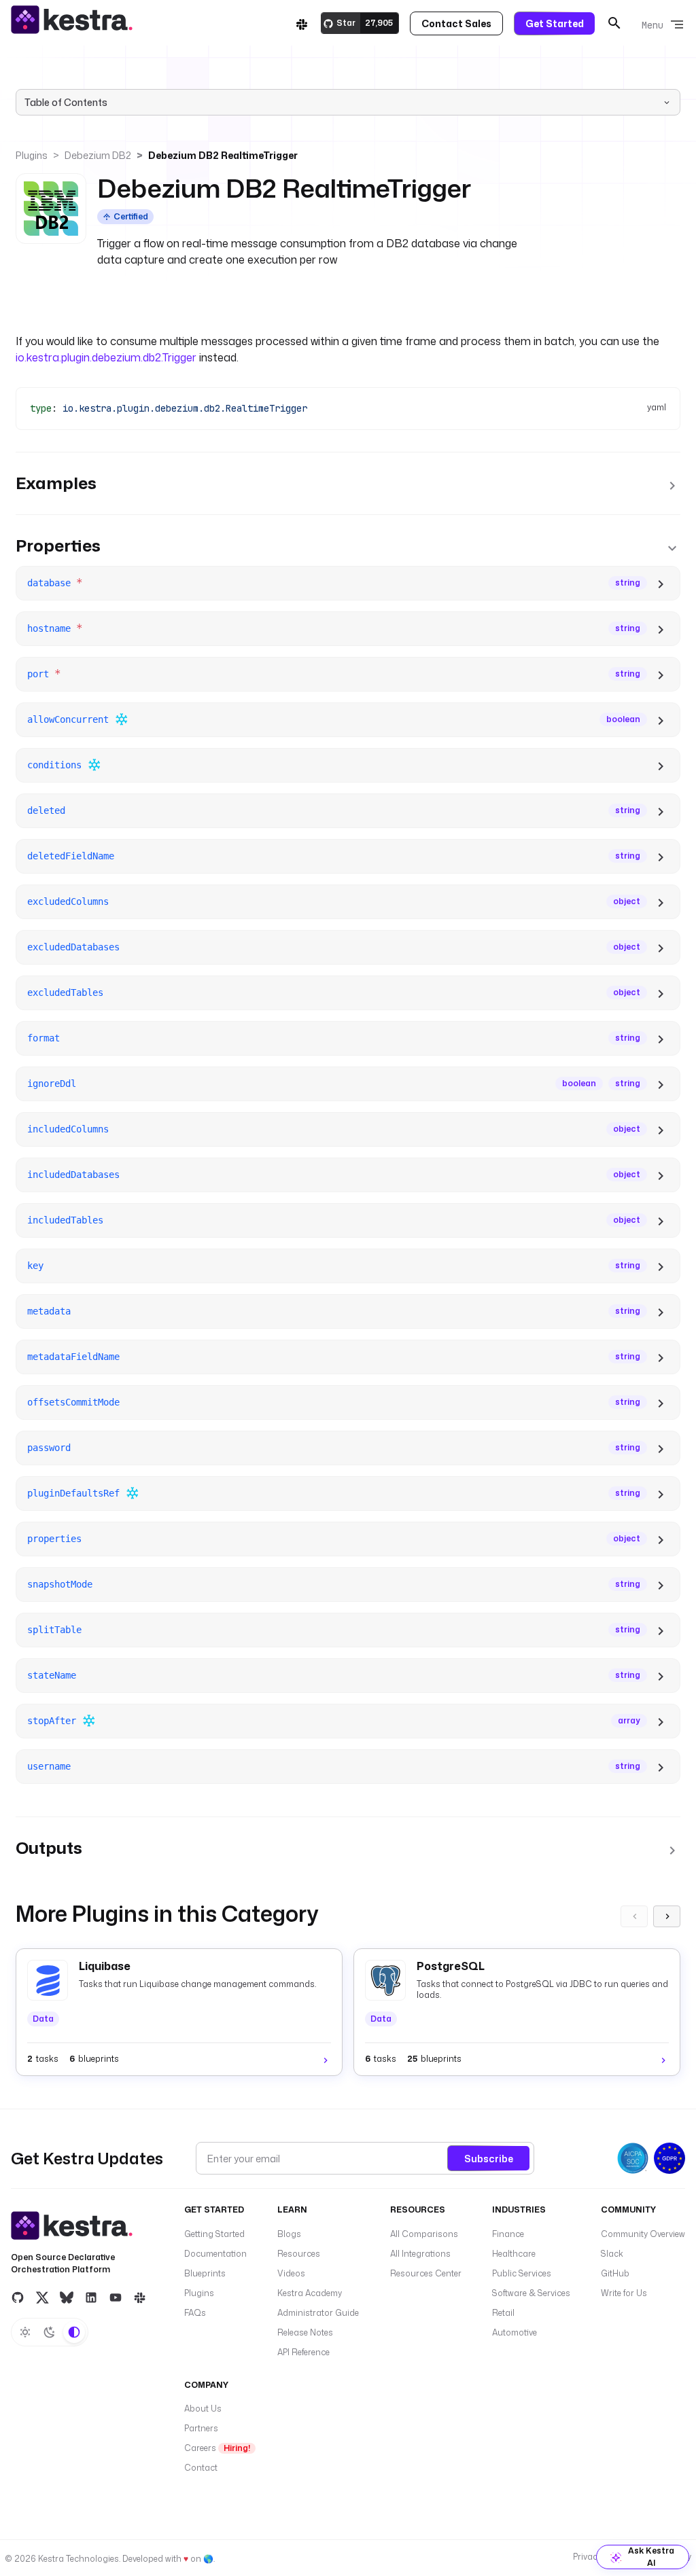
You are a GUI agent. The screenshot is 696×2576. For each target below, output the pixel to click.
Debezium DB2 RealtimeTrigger (223, 155)
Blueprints (205, 2273)
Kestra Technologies (79, 2559)
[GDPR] (669, 2158)
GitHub (615, 2273)
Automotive (515, 2332)
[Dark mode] (50, 2332)
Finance (508, 2234)
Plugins (32, 155)
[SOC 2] (633, 2158)
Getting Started (214, 2234)
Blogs (289, 2234)
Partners (201, 2428)
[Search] (614, 23)
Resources (299, 2254)
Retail (503, 2313)
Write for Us (624, 2293)
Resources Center (426, 2273)
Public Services (522, 2273)
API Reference (303, 2352)
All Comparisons (424, 2234)
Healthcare (514, 2254)
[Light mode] (25, 2332)
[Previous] (634, 1916)
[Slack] (302, 23)
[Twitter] (42, 2297)
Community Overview (643, 2234)
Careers (217, 2448)
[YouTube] (116, 2297)
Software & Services (531, 2293)
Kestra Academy (310, 2293)
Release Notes (305, 2332)
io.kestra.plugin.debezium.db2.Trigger (106, 357)
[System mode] (74, 2332)
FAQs (195, 2313)
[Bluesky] (67, 2297)
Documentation (215, 2254)
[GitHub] (18, 2297)
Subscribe (489, 2159)
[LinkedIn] (91, 2297)
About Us (203, 2409)
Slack (612, 2254)
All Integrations (420, 2254)
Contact (201, 2468)
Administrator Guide (318, 2313)
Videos (291, 2273)
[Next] (667, 1916)
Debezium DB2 (98, 155)
